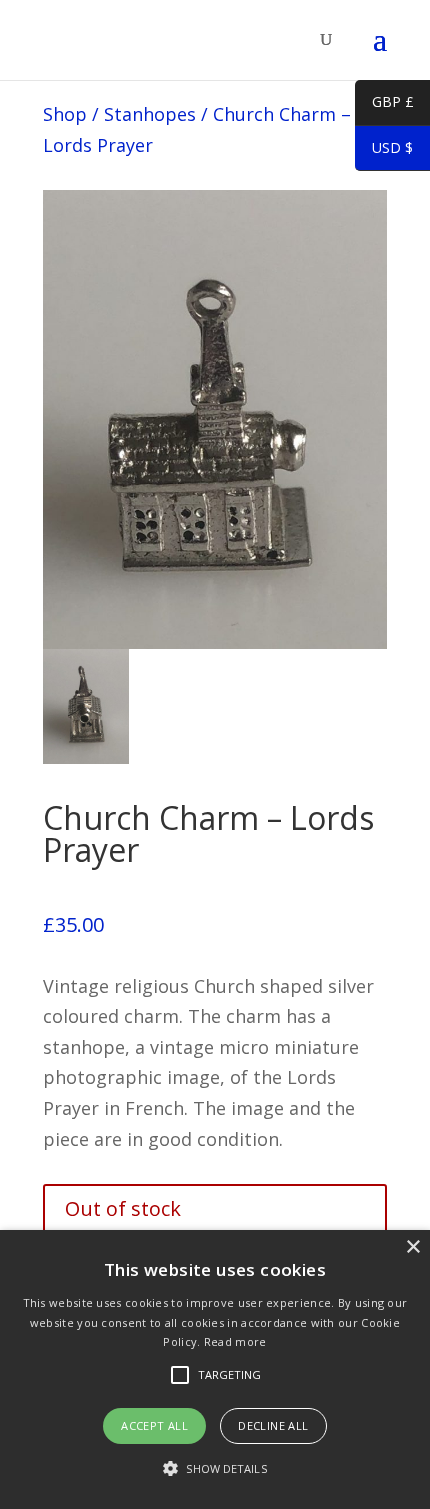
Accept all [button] (154, 1425)
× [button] (412, 1247)
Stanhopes (150, 114)
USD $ (384, 151)
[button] (214, 1469)
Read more (235, 1341)
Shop (65, 114)
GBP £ (384, 105)
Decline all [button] (273, 1425)
